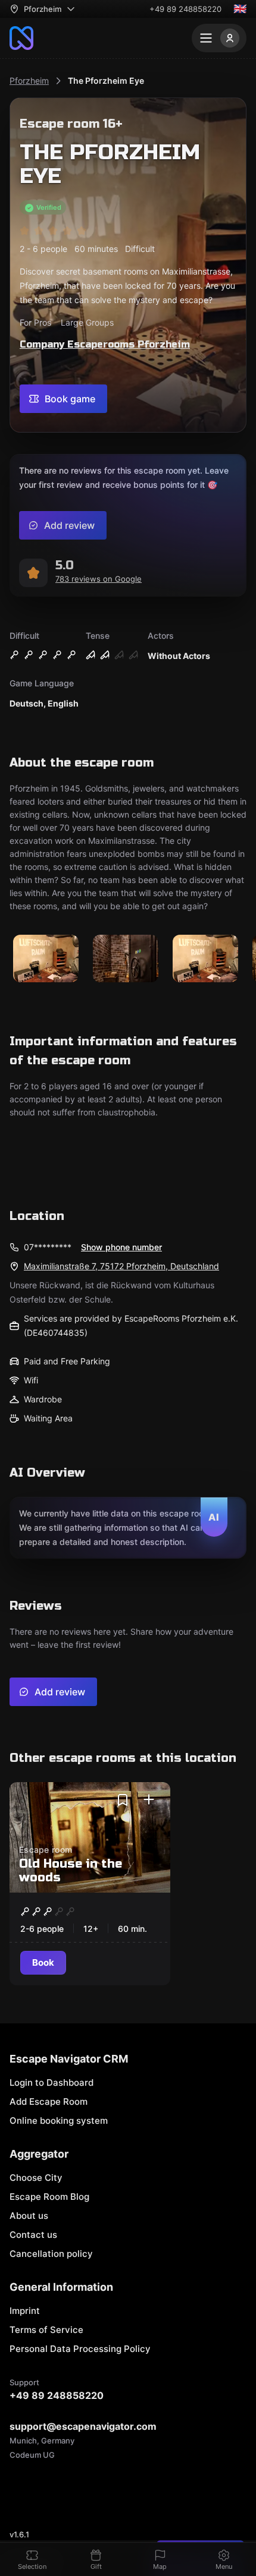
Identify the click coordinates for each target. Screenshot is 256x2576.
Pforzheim (29, 81)
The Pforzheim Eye (106, 81)
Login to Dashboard (51, 2082)
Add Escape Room (49, 2102)
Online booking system (59, 2121)
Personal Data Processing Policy (80, 2349)
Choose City (36, 2178)
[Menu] (219, 38)
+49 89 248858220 (185, 9)
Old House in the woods (71, 1871)
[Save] (123, 1800)
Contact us (33, 2235)
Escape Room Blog (49, 2197)
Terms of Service (46, 2330)
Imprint (25, 2311)
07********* (48, 1247)
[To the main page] (21, 38)
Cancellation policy (51, 2254)
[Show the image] (46, 959)
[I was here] (149, 1800)
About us (29, 2216)
